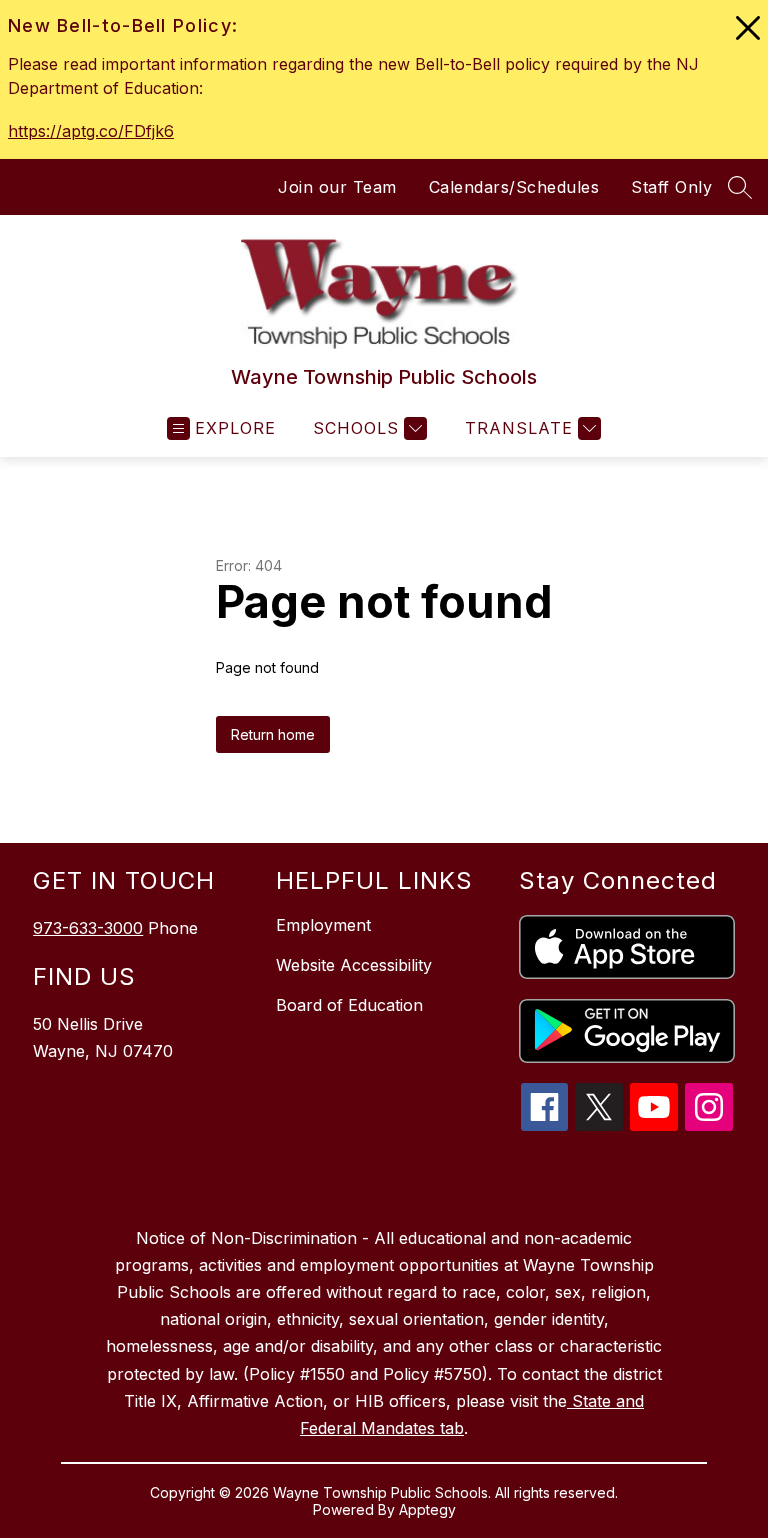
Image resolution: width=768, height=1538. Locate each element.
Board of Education (349, 1005)
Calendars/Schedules (514, 187)
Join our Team (337, 187)
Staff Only (671, 187)
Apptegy (427, 1509)
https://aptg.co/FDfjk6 (91, 131)
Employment (323, 925)
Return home (273, 734)
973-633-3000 (88, 928)
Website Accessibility (354, 965)
